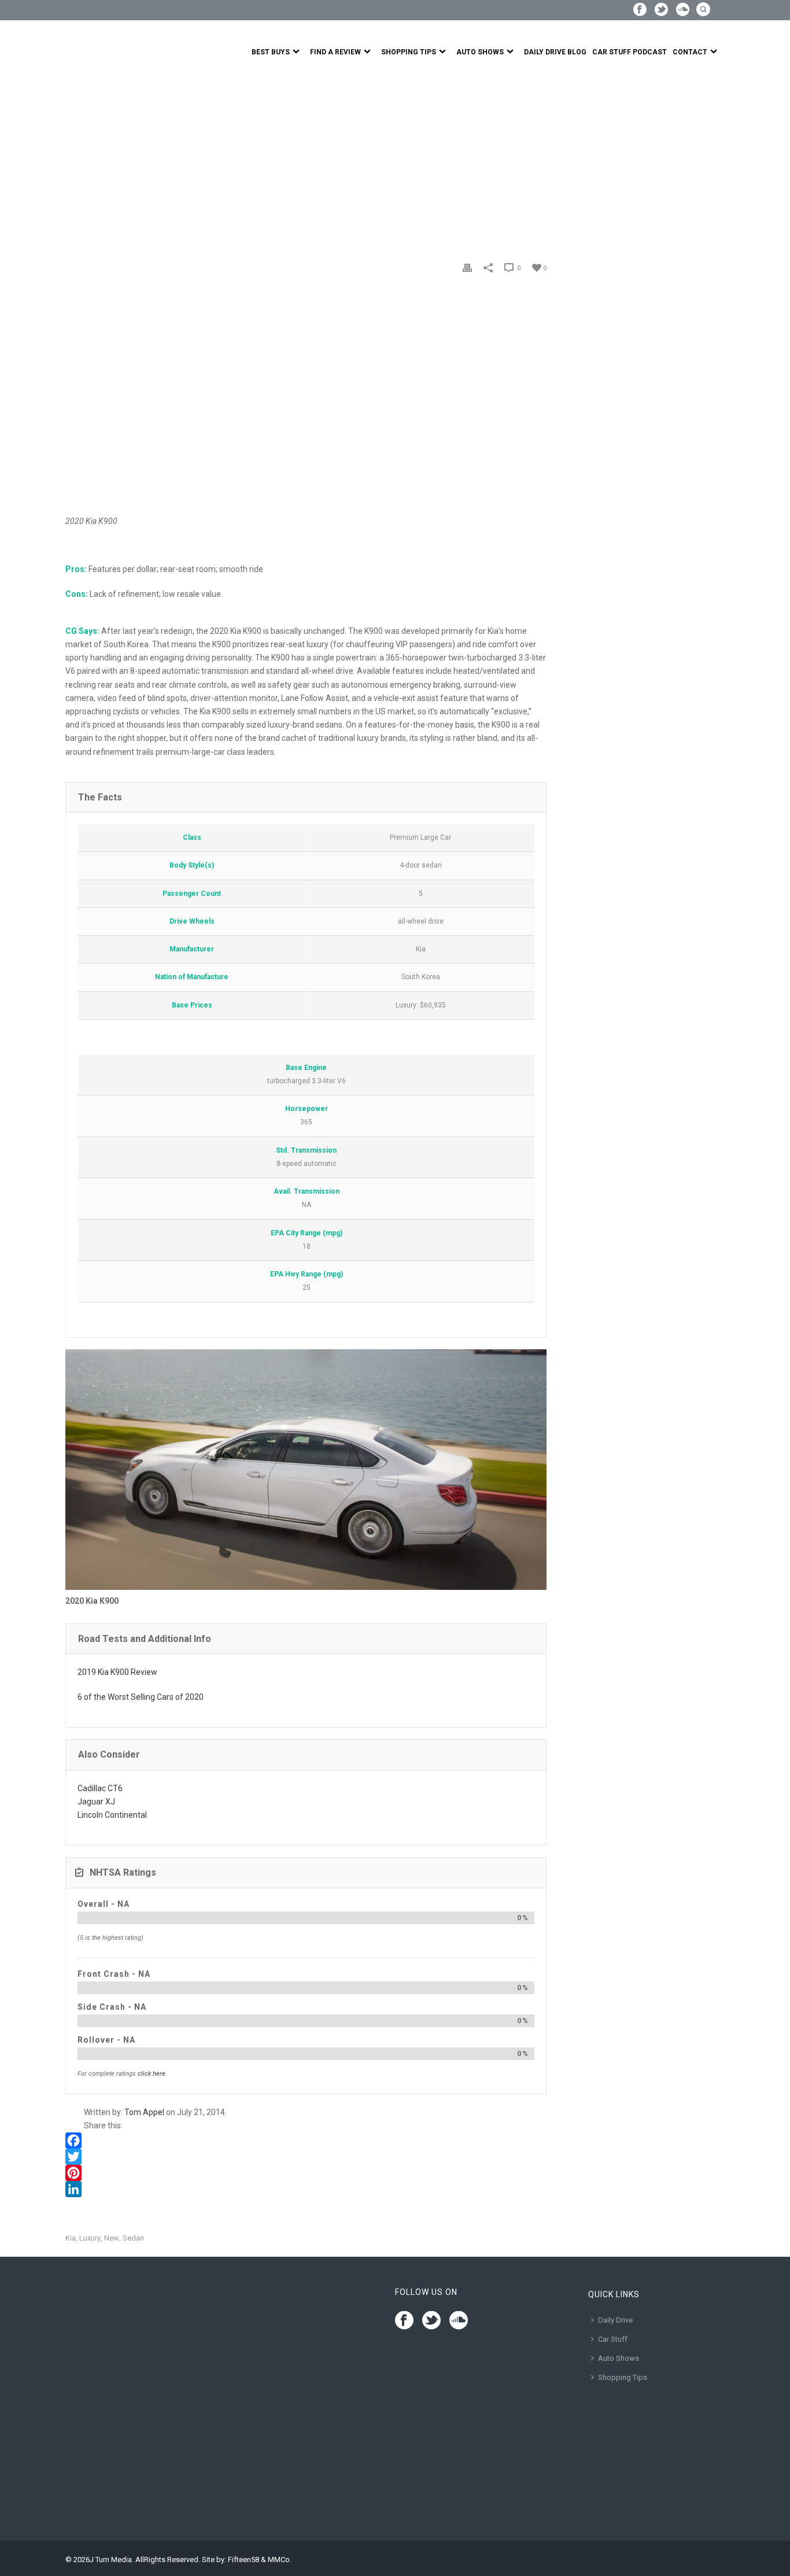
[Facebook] (306, 2140)
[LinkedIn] (306, 2189)
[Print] (467, 267)
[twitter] (431, 2321)
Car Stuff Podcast (630, 52)
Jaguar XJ (96, 1802)
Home (76, 160)
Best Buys (271, 52)
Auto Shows (480, 52)
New (112, 2238)
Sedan (133, 2238)
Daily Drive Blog (555, 52)
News (102, 160)
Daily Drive (615, 2320)
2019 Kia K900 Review (117, 1672)
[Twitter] (306, 2157)
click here (152, 2074)
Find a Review (335, 52)
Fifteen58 (243, 2560)
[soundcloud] (459, 2321)
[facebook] (404, 2321)
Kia (71, 2238)
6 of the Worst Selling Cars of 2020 (141, 1697)
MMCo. (280, 2560)
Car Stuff (613, 2339)
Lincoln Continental (112, 1815)
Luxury (90, 2238)
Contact (690, 52)
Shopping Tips (409, 52)
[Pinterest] (306, 2173)
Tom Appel (144, 2112)
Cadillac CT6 (100, 1788)
